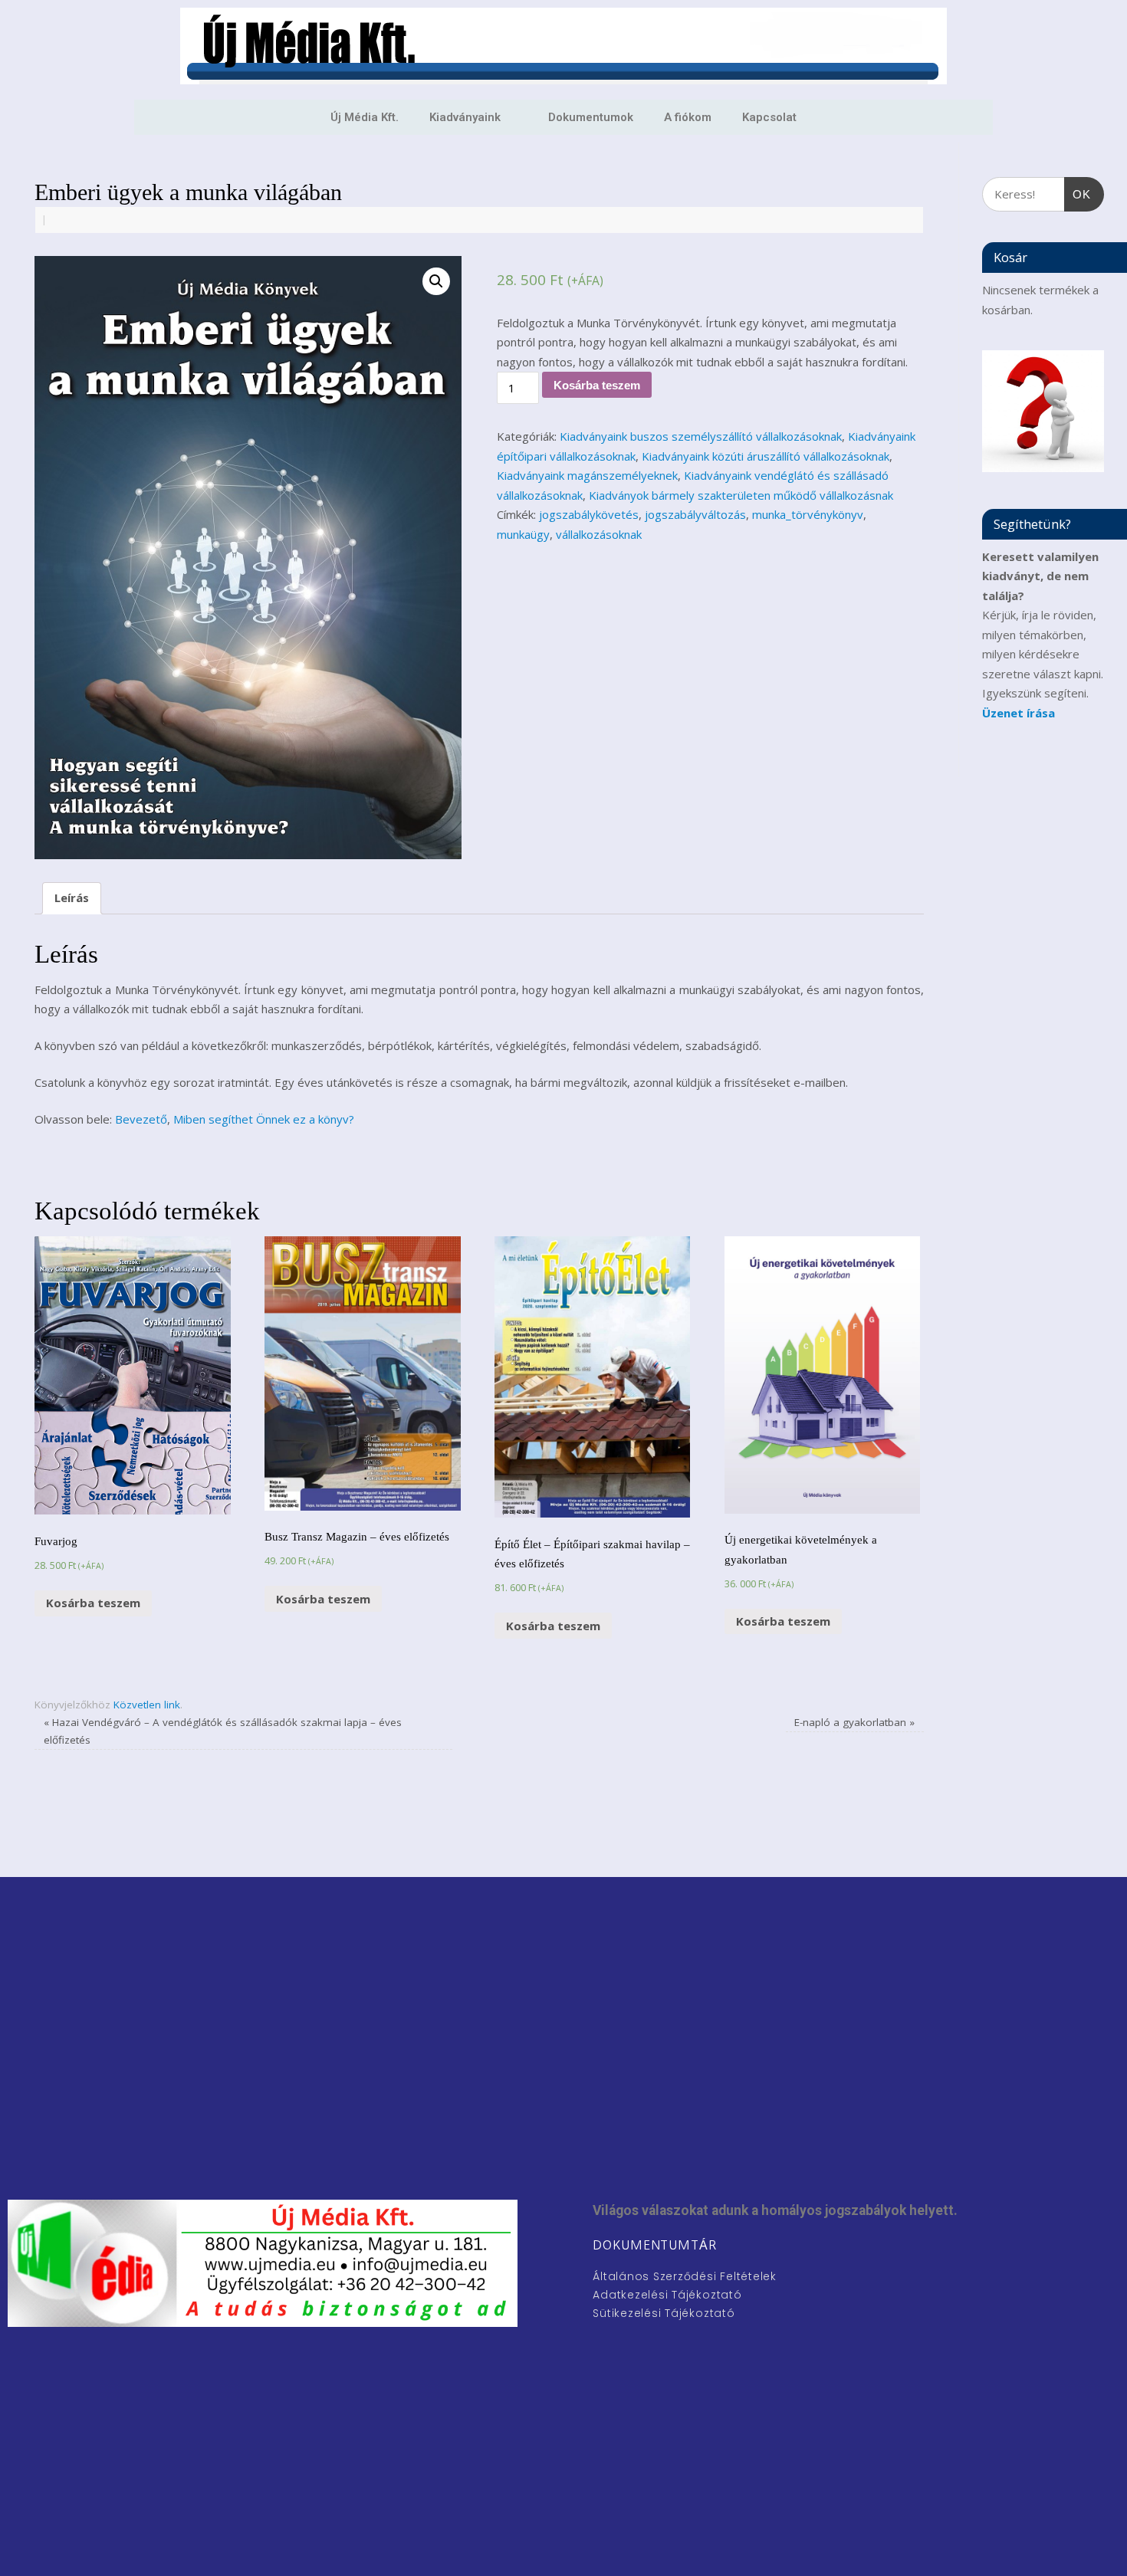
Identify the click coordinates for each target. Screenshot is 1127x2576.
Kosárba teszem (597, 385)
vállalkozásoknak (599, 534)
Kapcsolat (769, 117)
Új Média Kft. (365, 117)
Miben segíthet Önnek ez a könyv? (264, 1119)
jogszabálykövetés (589, 514)
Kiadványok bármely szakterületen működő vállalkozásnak (741, 495)
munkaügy (523, 534)
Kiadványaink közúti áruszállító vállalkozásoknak (766, 456)
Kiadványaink (465, 117)
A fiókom (688, 117)
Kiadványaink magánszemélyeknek (587, 475)
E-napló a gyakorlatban (854, 1722)
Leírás (72, 897)
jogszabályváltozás (695, 514)
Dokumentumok (591, 117)
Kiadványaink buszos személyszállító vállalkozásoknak (701, 436)
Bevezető (141, 1119)
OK (1078, 189)
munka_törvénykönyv (808, 514)
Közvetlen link (147, 1705)
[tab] (72, 899)
